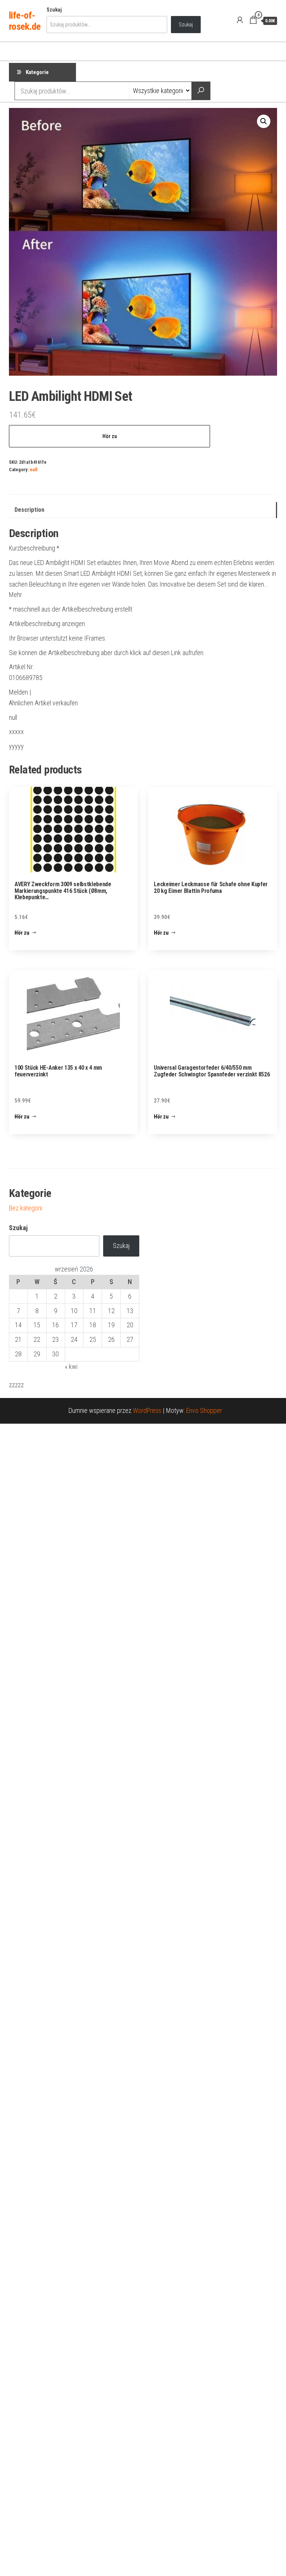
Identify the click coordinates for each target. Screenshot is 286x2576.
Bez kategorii (26, 1208)
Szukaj (54, 10)
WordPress (147, 1410)
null (34, 470)
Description (29, 510)
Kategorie (37, 72)
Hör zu (110, 436)
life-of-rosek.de (25, 21)
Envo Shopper (204, 1410)
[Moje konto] (240, 20)
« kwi (71, 1367)
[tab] (143, 510)
